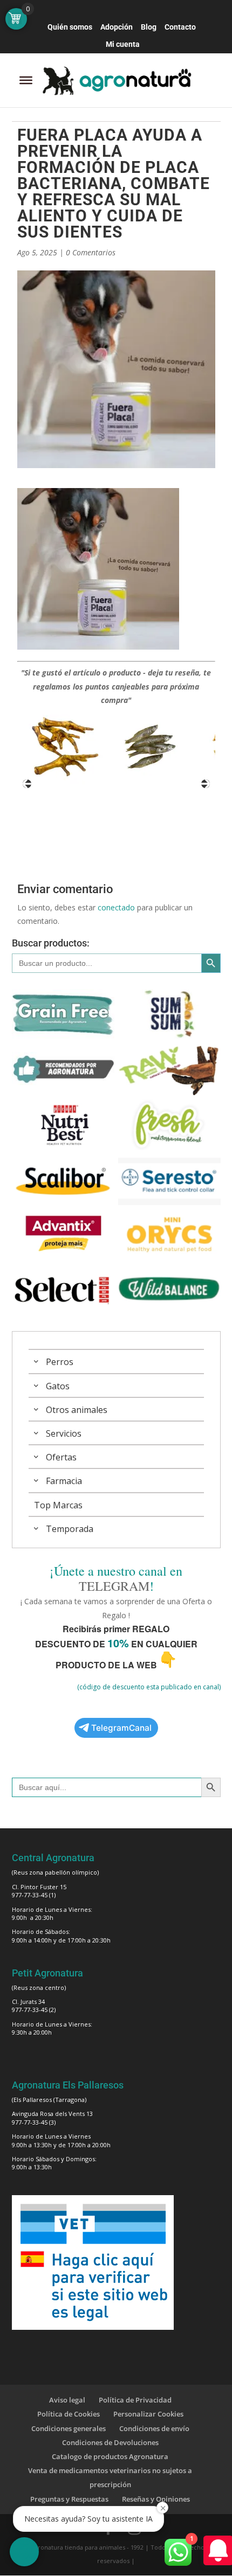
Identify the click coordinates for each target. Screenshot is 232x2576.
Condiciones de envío (154, 2428)
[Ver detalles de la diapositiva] (65, 747)
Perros (60, 1362)
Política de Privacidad (135, 2400)
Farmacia (64, 1481)
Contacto (180, 27)
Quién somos (70, 27)
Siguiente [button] (206, 784)
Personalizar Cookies (148, 2414)
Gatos (58, 1386)
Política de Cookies (69, 2414)
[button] (24, 2552)
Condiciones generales (69, 2428)
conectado (116, 907)
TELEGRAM (114, 1586)
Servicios (64, 1433)
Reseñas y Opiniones (156, 2499)
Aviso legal (67, 2400)
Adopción (117, 27)
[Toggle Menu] (26, 80)
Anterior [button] (27, 784)
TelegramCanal (121, 1728)
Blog (149, 27)
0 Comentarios (91, 252)
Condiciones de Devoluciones (110, 2442)
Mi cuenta (123, 44)
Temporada (70, 1529)
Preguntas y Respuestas (69, 2499)
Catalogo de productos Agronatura (110, 2456)
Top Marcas (58, 1505)
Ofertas (61, 1457)
